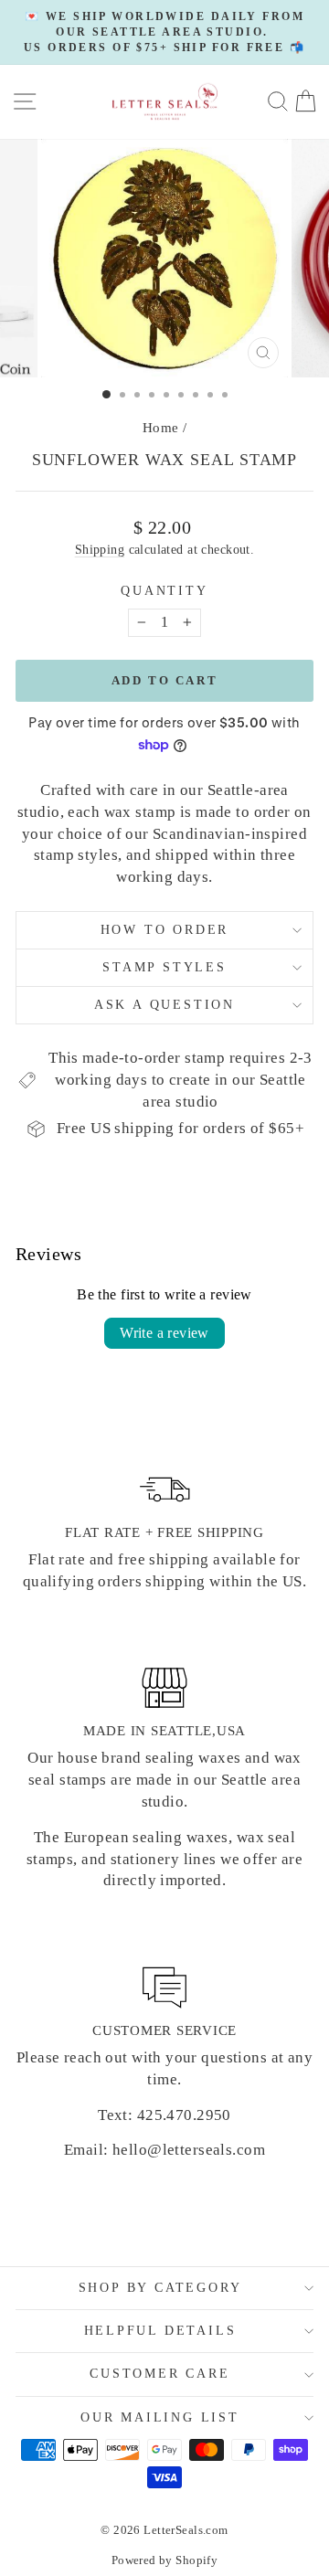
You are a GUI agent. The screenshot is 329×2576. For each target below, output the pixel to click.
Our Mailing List (160, 2417)
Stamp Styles (164, 967)
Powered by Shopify (165, 2560)
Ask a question (164, 1005)
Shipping (100, 549)
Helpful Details (160, 2331)
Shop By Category (160, 2288)
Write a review (164, 1333)
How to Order (165, 930)
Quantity (164, 591)
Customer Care (159, 2374)
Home (161, 428)
